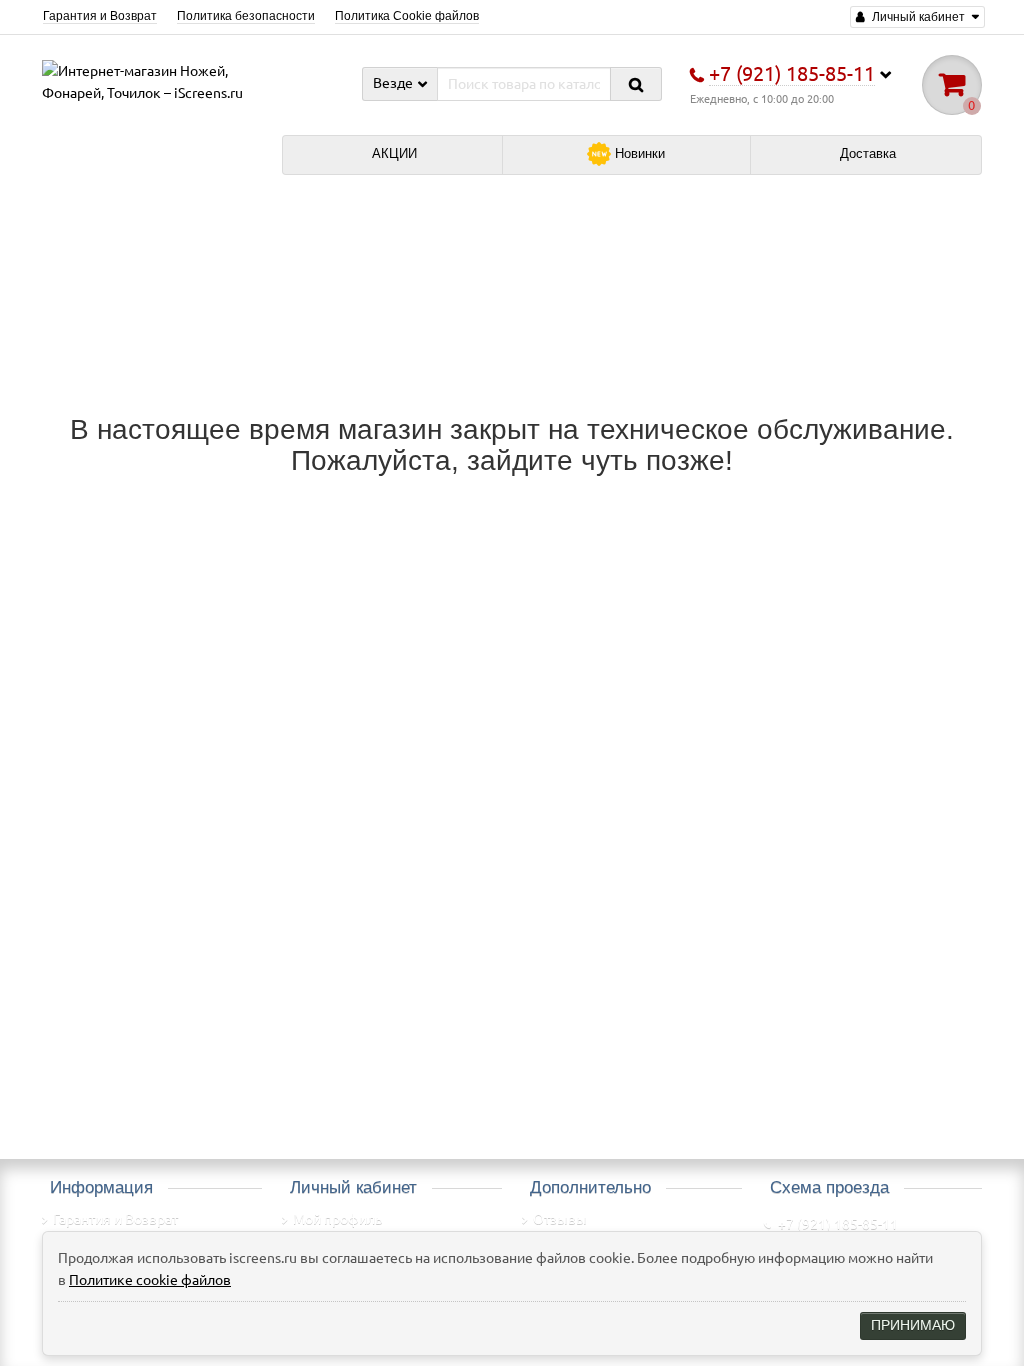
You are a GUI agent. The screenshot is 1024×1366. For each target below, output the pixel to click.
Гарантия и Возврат (100, 16)
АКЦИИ (392, 153)
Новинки (638, 153)
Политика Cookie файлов (407, 16)
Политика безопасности (246, 16)
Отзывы (560, 1219)
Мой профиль (337, 1219)
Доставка (866, 153)
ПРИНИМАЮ (913, 1325)
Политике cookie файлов (150, 1280)
